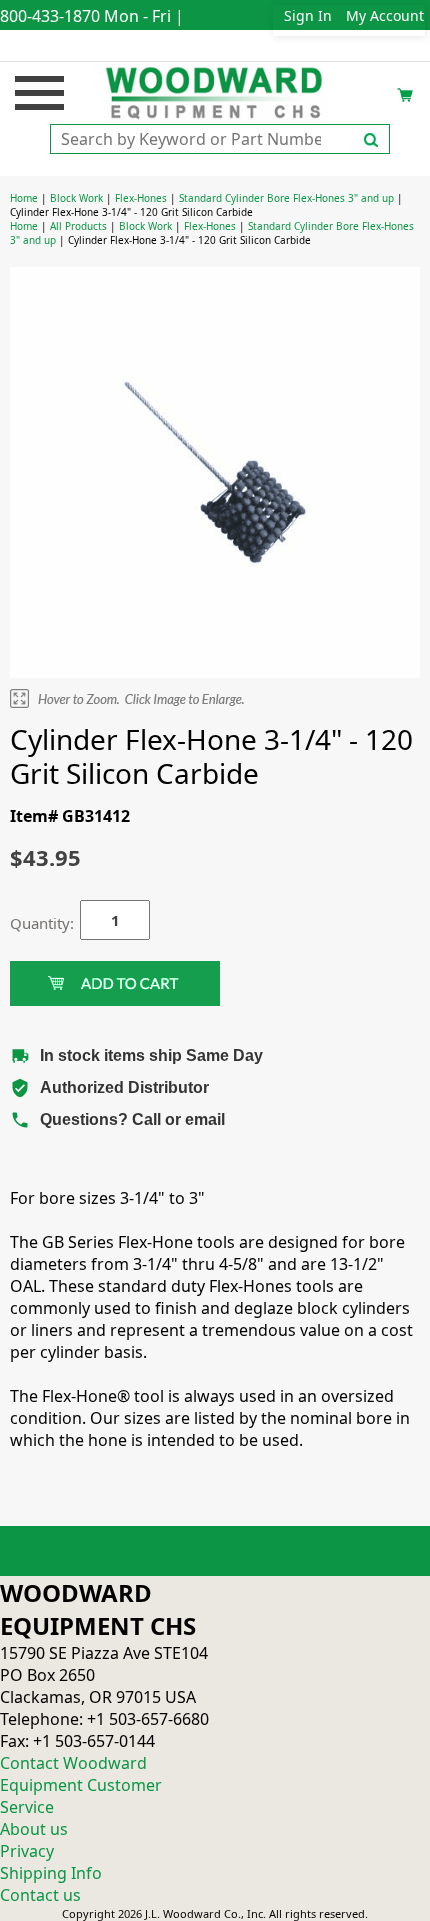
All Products (78, 226)
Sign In (308, 15)
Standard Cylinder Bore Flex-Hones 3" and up (286, 198)
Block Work (76, 198)
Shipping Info (51, 1873)
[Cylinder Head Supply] (215, 91)
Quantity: (30, 923)
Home (24, 198)
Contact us (40, 1895)
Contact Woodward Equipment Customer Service (81, 1785)
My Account (385, 15)
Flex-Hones (141, 198)
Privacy (27, 1851)
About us (34, 1829)
